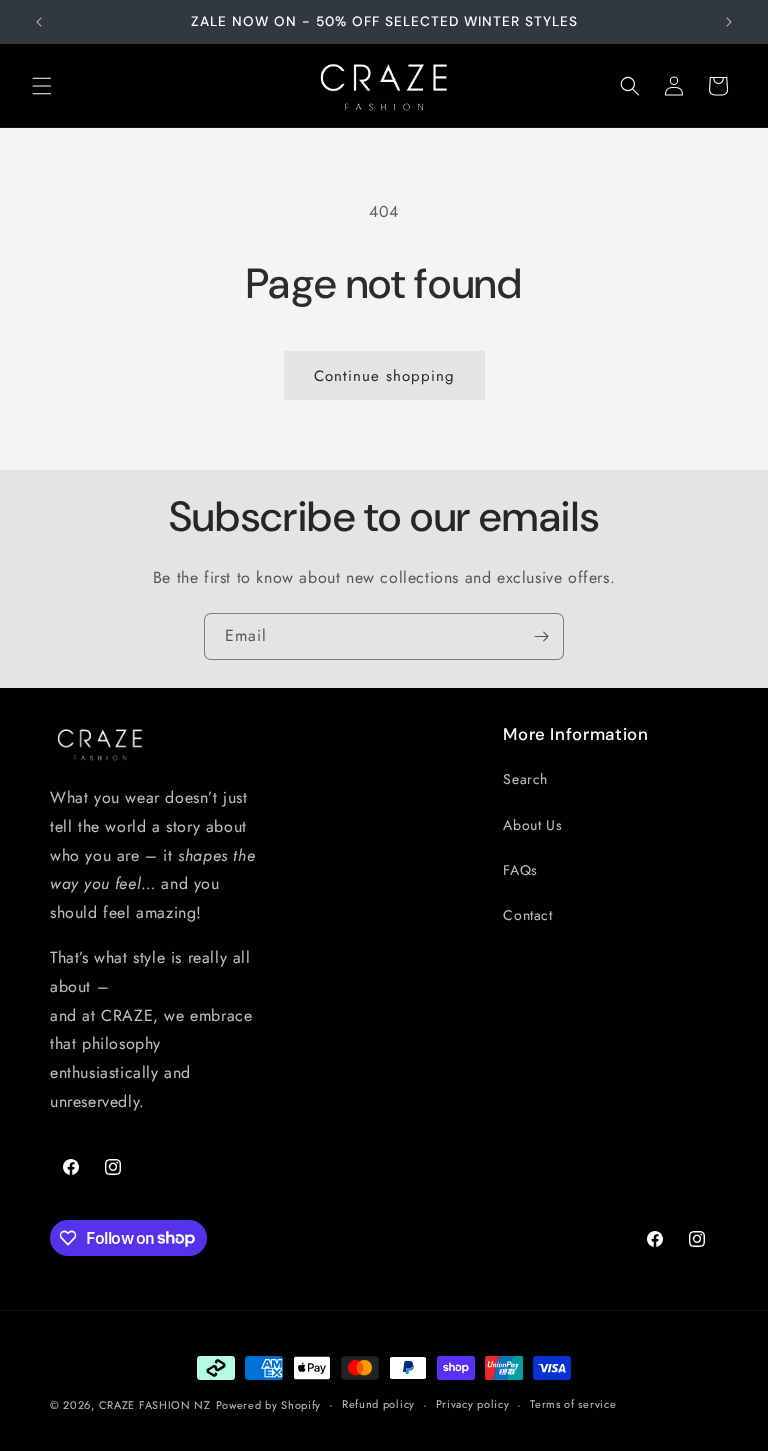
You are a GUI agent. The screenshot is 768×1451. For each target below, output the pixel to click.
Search (525, 779)
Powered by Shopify (269, 1405)
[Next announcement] (729, 22)
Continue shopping (384, 376)
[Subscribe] (541, 636)
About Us (532, 825)
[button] (42, 86)
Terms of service (573, 1404)
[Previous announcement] (39, 22)
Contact (527, 915)
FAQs (520, 870)
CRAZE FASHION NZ (155, 1405)
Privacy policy (473, 1404)
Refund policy (378, 1404)
